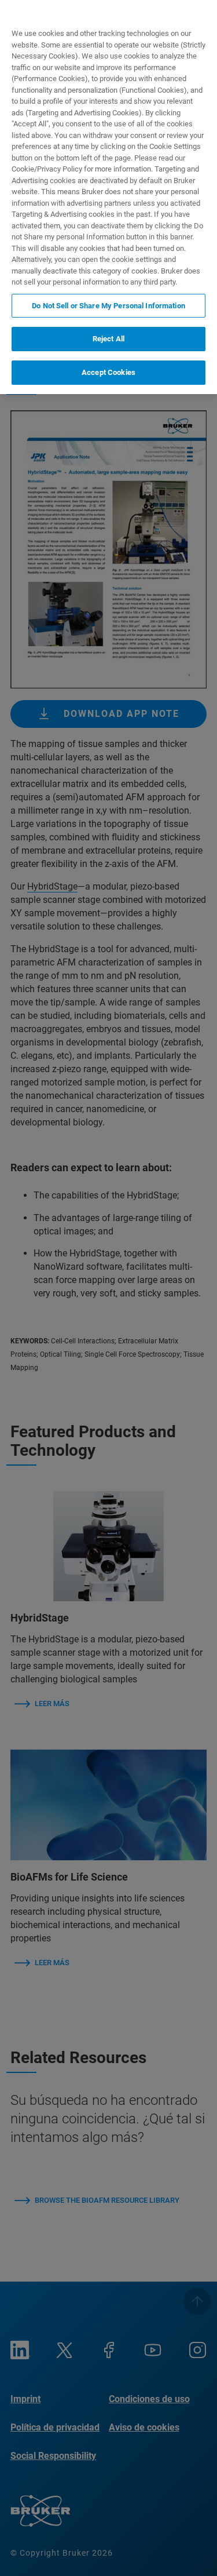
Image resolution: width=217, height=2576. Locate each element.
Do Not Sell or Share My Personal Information (108, 306)
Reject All (108, 339)
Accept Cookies (108, 372)
